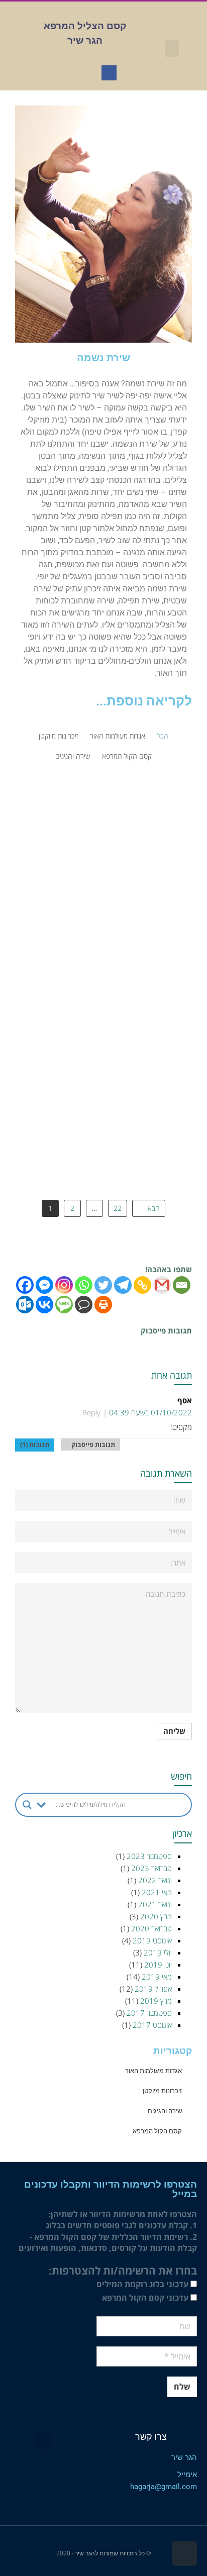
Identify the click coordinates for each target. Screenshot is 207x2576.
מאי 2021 (157, 1892)
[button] (172, 48)
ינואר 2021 (155, 1904)
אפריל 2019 (153, 1989)
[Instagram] (64, 1285)
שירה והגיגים (73, 756)
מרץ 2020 (156, 1916)
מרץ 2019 (156, 2001)
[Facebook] (25, 1285)
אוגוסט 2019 (152, 1940)
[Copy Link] (142, 1285)
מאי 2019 (157, 1977)
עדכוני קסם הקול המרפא (146, 2298)
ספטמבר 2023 (149, 1856)
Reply (91, 1412)
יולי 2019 (158, 1952)
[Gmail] (162, 1285)
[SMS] (64, 1305)
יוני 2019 (158, 1965)
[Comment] (84, 1305)
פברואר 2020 (151, 1928)
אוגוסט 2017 (152, 2025)
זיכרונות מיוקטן (58, 736)
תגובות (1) (35, 1445)
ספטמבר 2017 (149, 2013)
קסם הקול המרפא (127, 756)
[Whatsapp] (84, 1285)
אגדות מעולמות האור (118, 736)
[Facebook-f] (109, 73)
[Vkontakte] (44, 1305)
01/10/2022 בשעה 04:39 (150, 1412)
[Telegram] (123, 1285)
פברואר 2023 (151, 1868)
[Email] (182, 1285)
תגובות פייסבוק (90, 1445)
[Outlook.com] (25, 1305)
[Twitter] (103, 1285)
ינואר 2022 (155, 1880)
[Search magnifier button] (27, 1805)
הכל (163, 736)
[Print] (103, 1305)
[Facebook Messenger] (44, 1285)
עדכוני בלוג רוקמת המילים (143, 2284)
